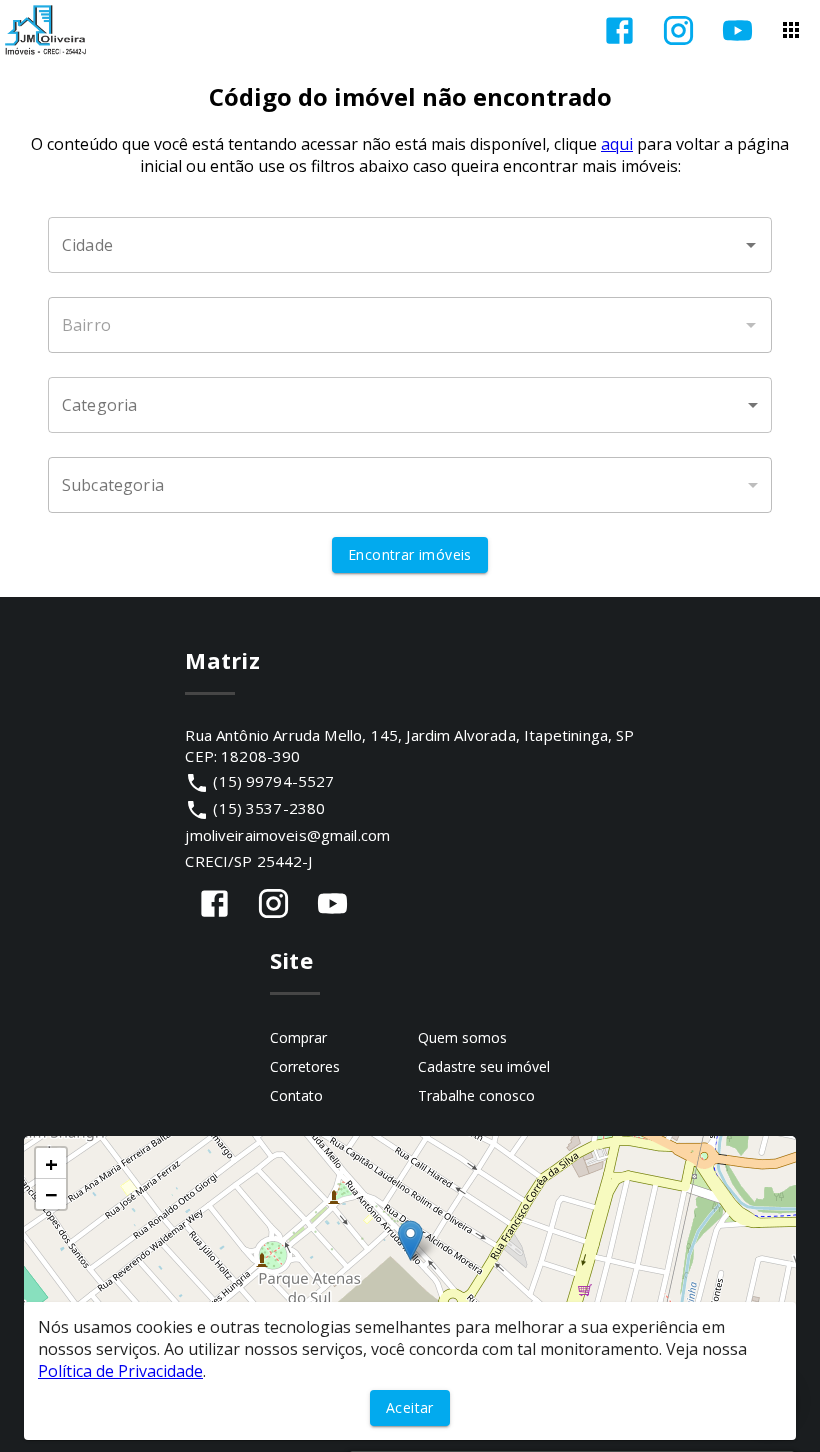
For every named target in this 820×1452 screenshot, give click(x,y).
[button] (410, 405)
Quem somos (462, 1037)
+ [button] (51, 1163)
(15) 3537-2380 (269, 808)
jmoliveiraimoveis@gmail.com (287, 835)
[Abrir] (751, 245)
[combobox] (410, 245)
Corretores (305, 1066)
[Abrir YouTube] (737, 30)
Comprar (298, 1037)
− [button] (51, 1194)
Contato (296, 1095)
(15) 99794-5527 (273, 781)
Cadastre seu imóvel (484, 1066)
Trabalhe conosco (476, 1095)
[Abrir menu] (791, 30)
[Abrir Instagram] (678, 30)
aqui (617, 144)
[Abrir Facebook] (619, 30)
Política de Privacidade (120, 1371)
